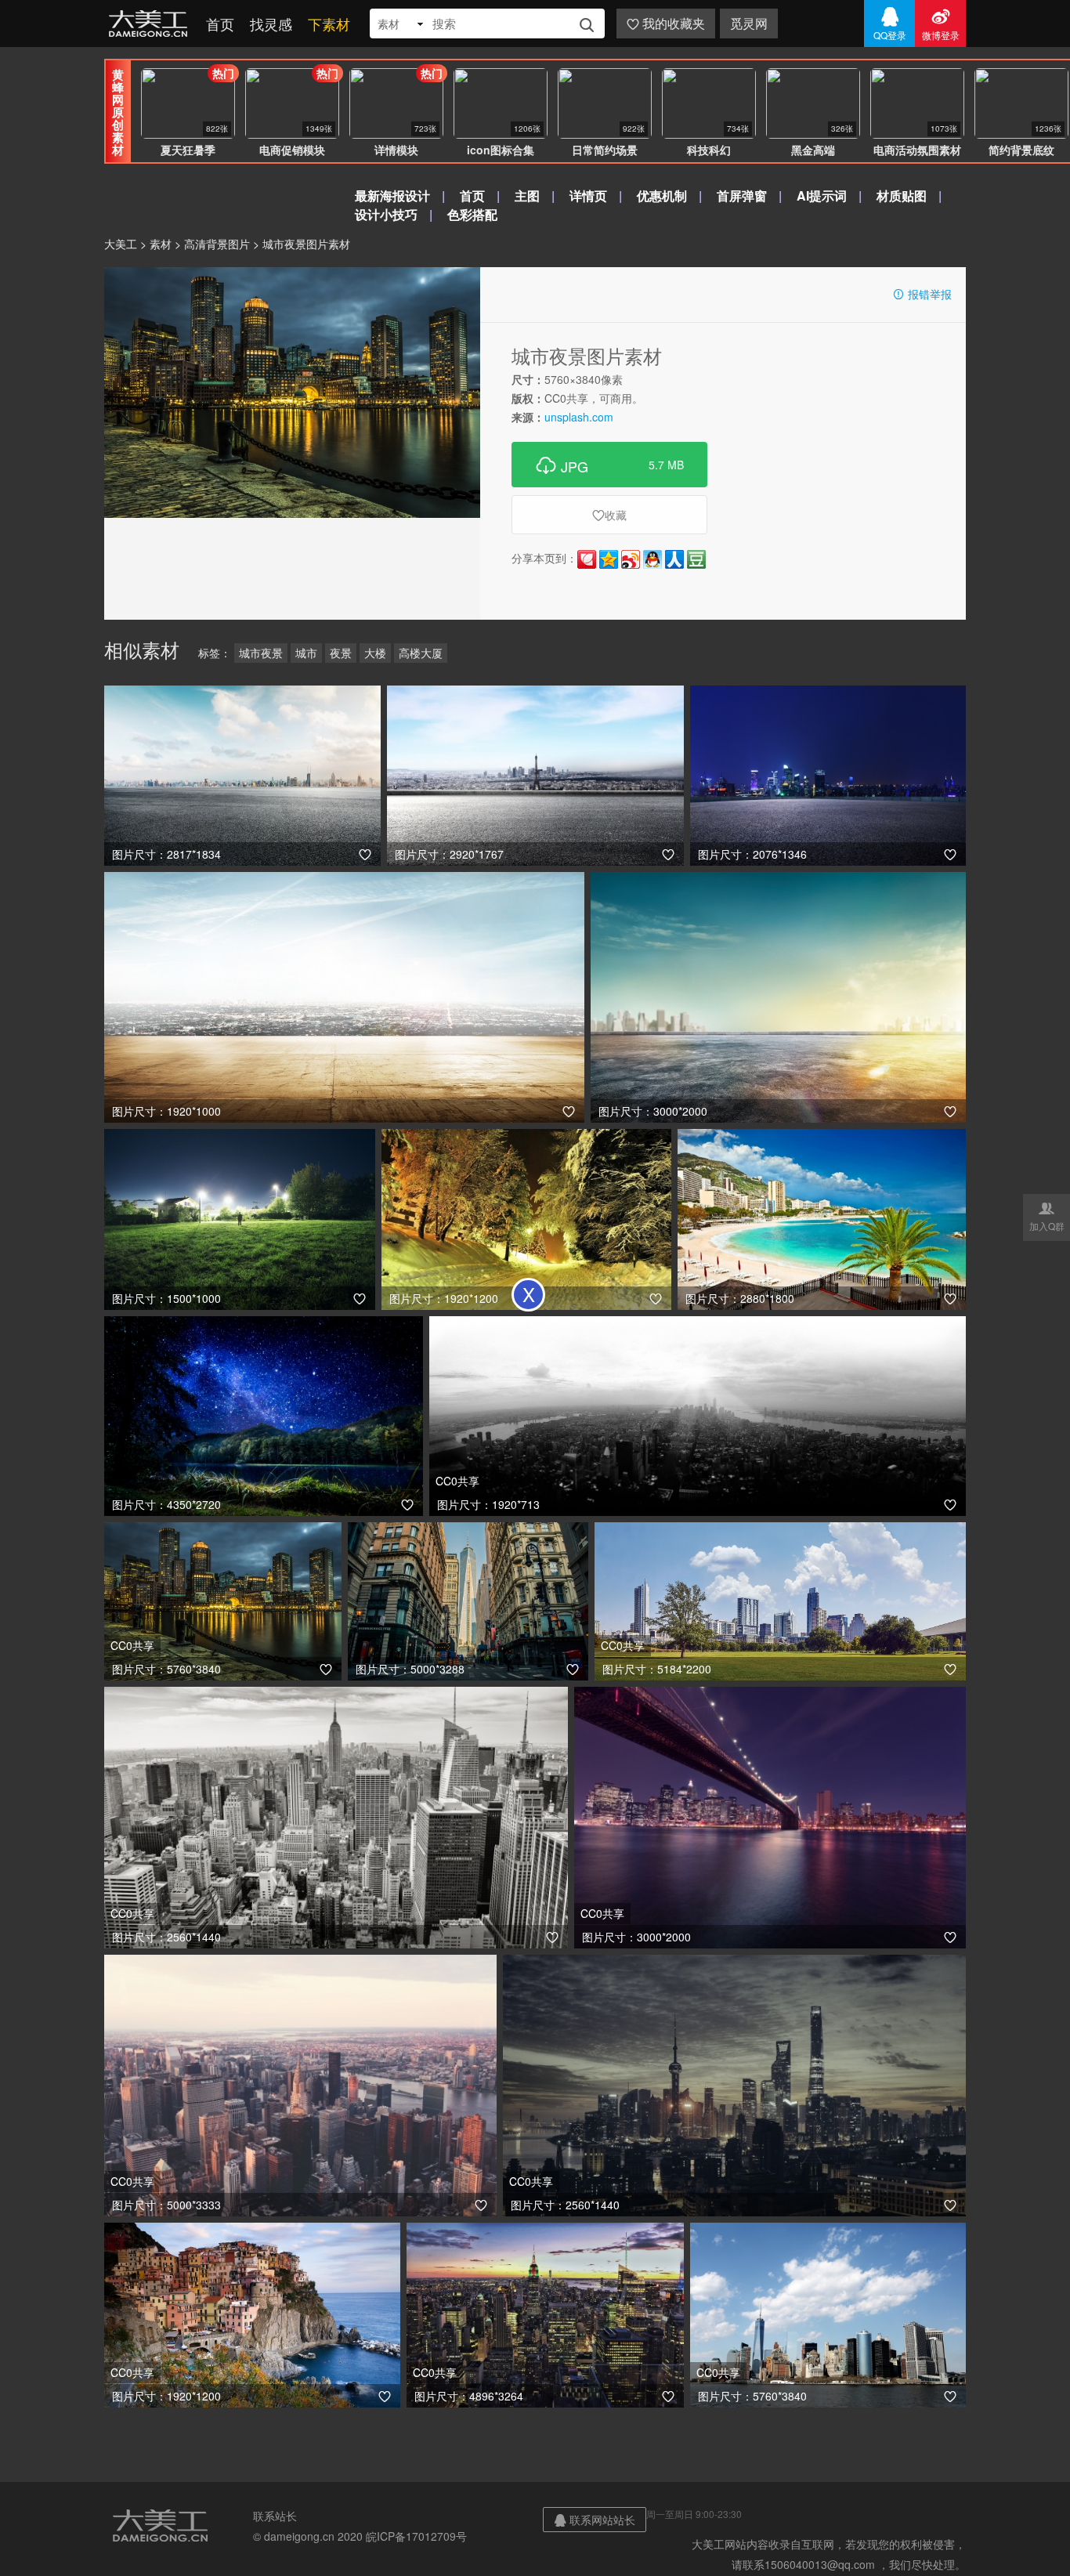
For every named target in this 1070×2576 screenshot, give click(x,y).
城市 (306, 653)
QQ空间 (609, 559)
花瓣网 (587, 559)
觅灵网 (749, 23)
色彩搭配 (472, 214)
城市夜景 (261, 653)
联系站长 (275, 2516)
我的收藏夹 (666, 23)
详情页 (588, 195)
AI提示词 (822, 195)
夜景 (341, 653)
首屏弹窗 (742, 195)
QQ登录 (890, 24)
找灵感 (271, 24)
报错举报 (922, 294)
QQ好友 (652, 559)
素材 (161, 244)
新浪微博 (631, 559)
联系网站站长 (595, 2520)
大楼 (375, 653)
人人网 (674, 559)
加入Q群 (1047, 1216)
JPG (609, 465)
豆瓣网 (696, 559)
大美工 (151, 24)
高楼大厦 (421, 653)
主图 (527, 195)
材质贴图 (902, 195)
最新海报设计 (392, 195)
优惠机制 (662, 195)
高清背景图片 (217, 244)
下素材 (329, 24)
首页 (220, 24)
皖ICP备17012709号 (416, 2536)
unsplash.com (579, 417)
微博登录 (941, 24)
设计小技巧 (386, 214)
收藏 (609, 515)
